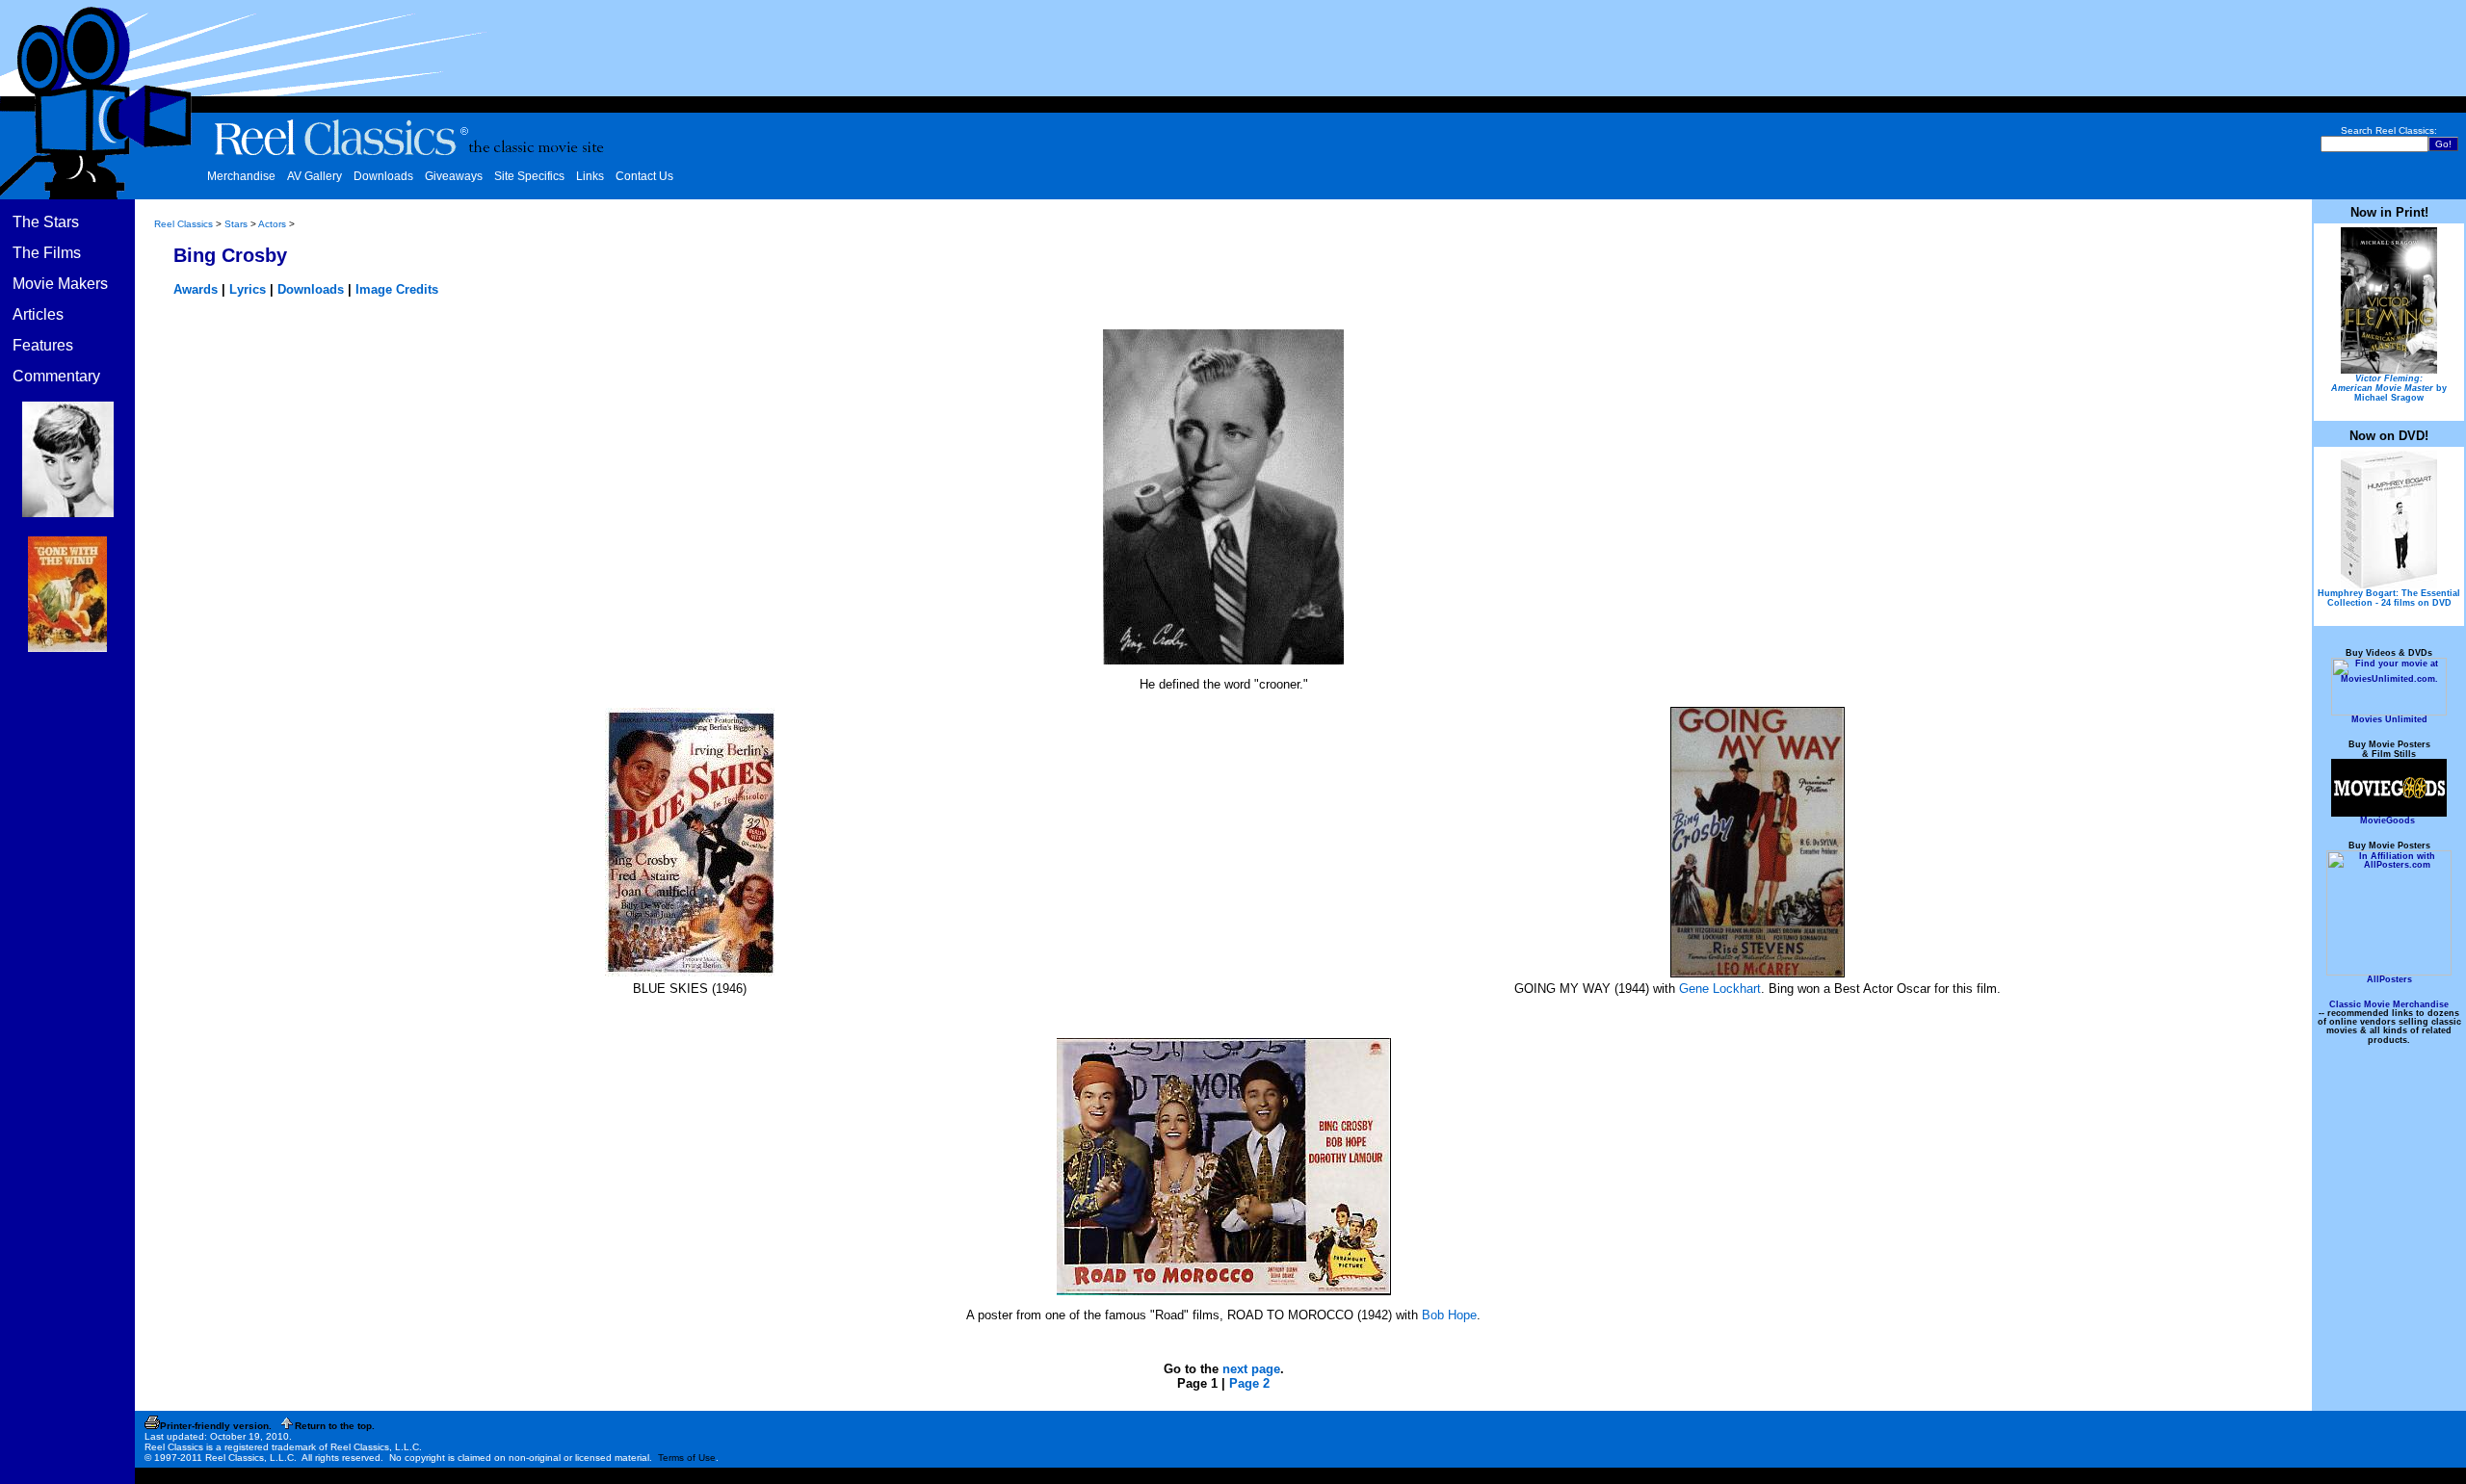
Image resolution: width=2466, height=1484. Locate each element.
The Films (47, 253)
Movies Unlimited (2389, 719)
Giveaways (454, 176)
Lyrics (248, 289)
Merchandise (241, 176)
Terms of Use (687, 1458)
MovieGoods (2387, 820)
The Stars (46, 222)
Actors (272, 224)
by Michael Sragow (2389, 388)
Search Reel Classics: (2389, 130)
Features (43, 345)
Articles (38, 314)
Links (590, 176)
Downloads (383, 176)
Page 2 (1249, 1383)
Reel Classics (184, 224)
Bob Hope (1449, 1315)
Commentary (56, 376)
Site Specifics (529, 176)
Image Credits (397, 289)
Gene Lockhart (1720, 989)
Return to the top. (335, 1426)
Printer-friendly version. (216, 1426)
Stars (236, 224)
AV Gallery (315, 176)
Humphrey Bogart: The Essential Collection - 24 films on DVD (2389, 598)
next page (1251, 1369)
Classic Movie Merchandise (2389, 1004)
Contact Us (644, 176)
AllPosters (2389, 979)
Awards (196, 289)
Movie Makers (60, 284)
